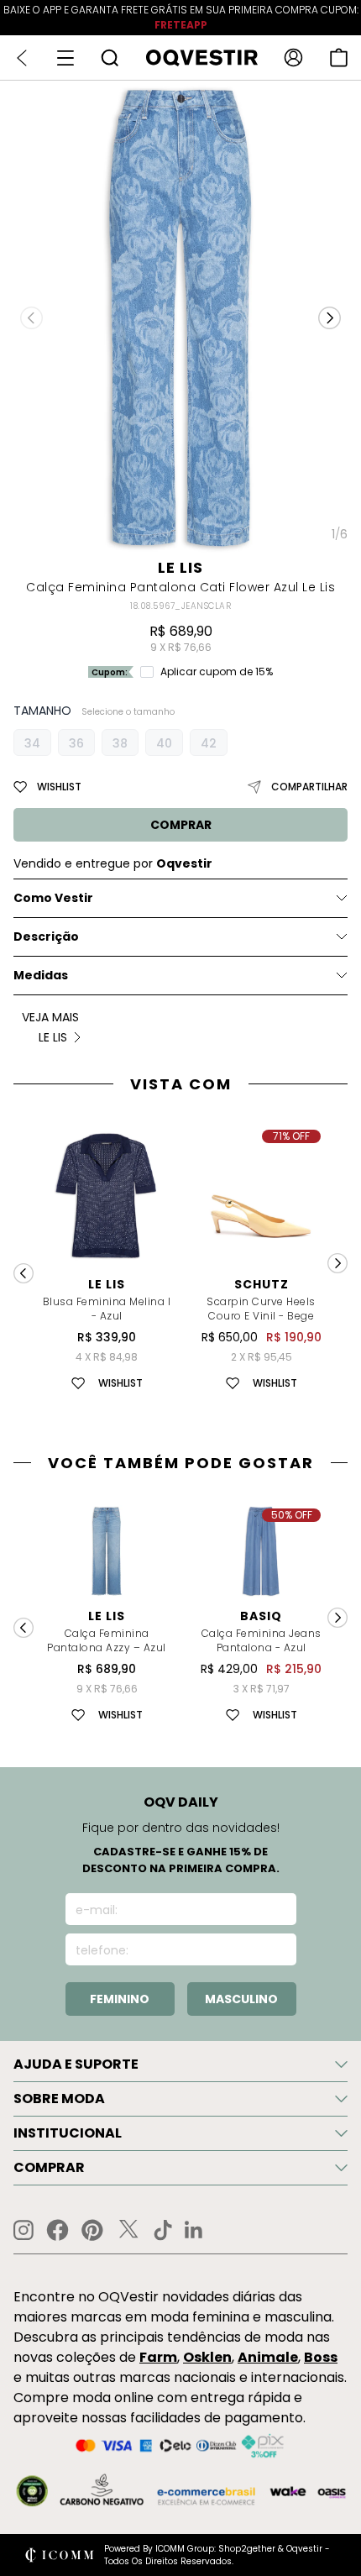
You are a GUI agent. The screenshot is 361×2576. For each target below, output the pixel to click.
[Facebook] (58, 2230)
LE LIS (180, 567)
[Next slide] (337, 1263)
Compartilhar (309, 787)
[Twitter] (128, 2230)
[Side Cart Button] (339, 58)
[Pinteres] (92, 2230)
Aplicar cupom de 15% (217, 672)
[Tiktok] (163, 2230)
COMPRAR (181, 825)
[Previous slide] (24, 1273)
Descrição (46, 936)
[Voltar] (22, 58)
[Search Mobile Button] (110, 58)
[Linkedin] (194, 2230)
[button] (330, 318)
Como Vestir (53, 898)
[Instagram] (24, 2230)
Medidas (41, 975)
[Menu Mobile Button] (65, 58)
